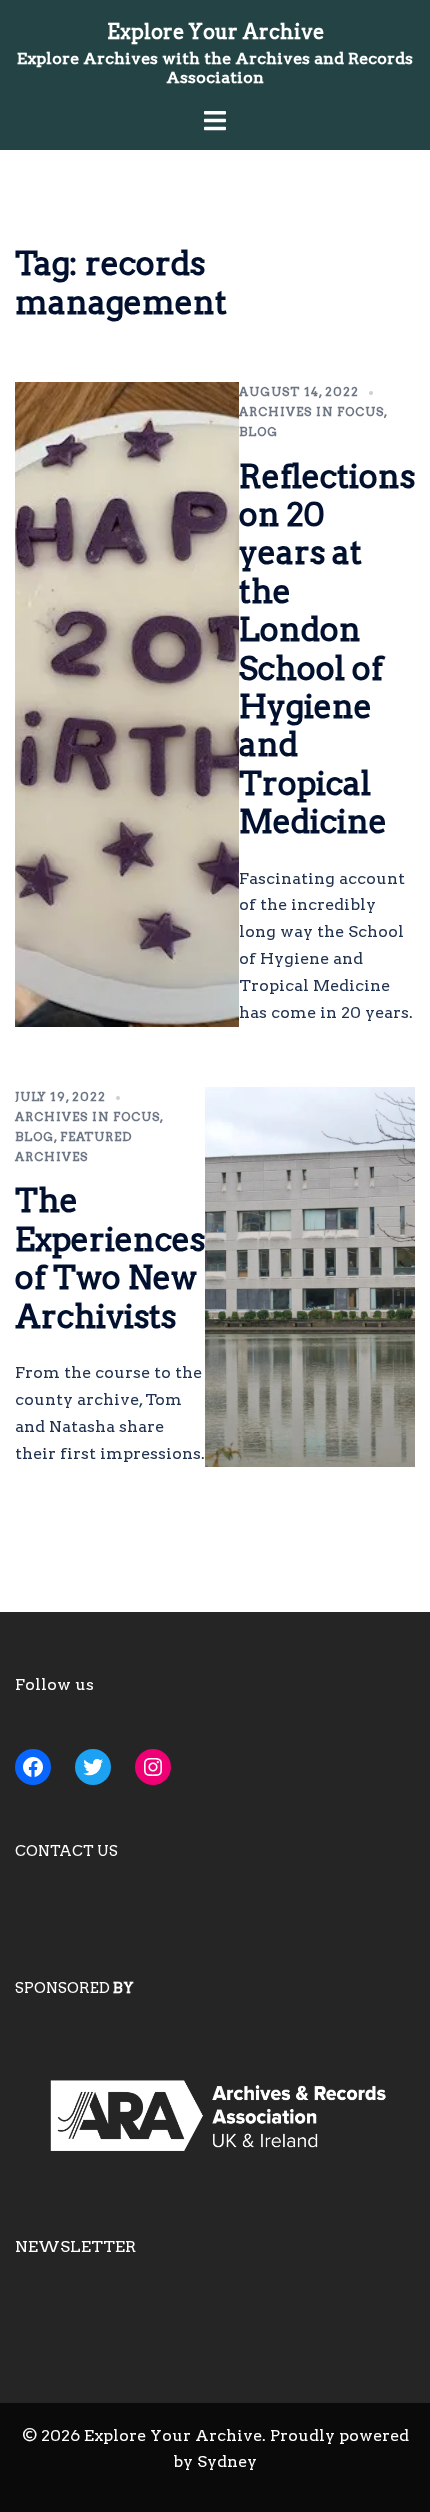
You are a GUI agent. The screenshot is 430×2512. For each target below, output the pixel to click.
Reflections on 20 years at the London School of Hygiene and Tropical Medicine (327, 649)
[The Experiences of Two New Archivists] (310, 1277)
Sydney (227, 2461)
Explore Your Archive (215, 32)
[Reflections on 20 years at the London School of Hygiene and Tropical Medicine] (127, 704)
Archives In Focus (311, 411)
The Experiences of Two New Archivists (110, 1258)
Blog (258, 431)
